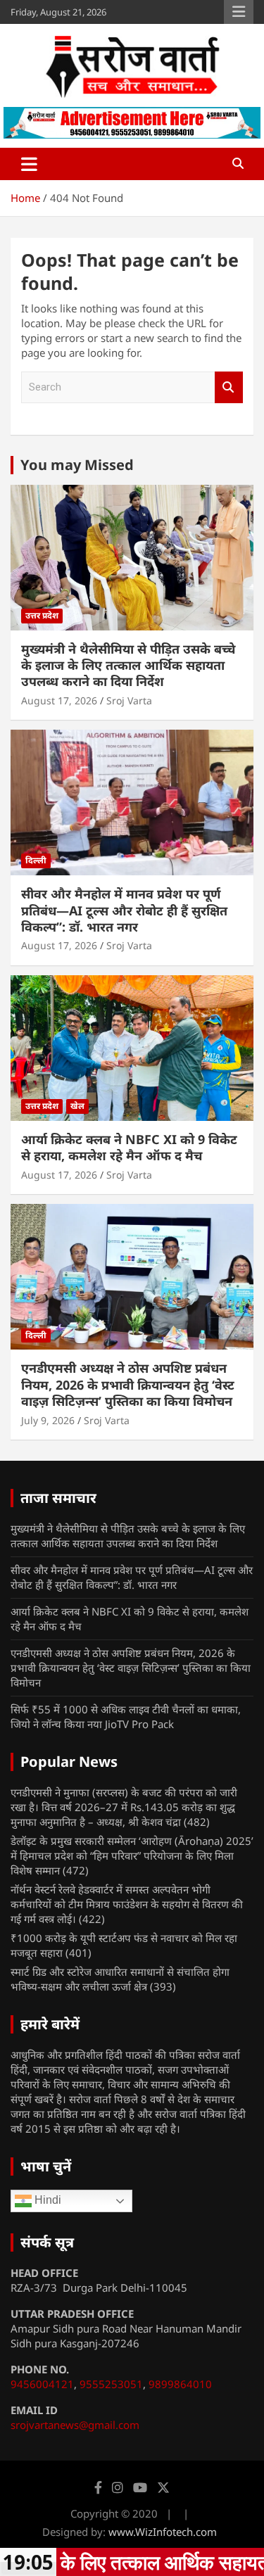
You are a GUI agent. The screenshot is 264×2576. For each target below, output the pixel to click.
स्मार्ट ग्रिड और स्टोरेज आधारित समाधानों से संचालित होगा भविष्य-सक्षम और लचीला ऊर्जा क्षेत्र (120, 1979)
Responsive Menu (239, 12)
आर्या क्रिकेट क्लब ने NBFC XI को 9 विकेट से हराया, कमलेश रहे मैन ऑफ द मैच (129, 1147)
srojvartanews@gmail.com (75, 2425)
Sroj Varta (129, 700)
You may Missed (77, 465)
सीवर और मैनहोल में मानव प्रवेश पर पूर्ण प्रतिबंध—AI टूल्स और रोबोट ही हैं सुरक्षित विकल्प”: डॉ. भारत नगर (124, 910)
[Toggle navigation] (29, 164)
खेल (77, 1106)
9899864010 (180, 2384)
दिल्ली (36, 860)
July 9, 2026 (48, 1420)
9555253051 (111, 2384)
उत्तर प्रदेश (42, 615)
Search (229, 387)
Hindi (46, 2200)
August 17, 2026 (59, 700)
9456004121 (42, 2384)
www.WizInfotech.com (163, 2532)
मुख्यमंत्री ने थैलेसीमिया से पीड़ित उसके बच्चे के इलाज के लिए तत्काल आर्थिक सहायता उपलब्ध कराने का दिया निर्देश (128, 665)
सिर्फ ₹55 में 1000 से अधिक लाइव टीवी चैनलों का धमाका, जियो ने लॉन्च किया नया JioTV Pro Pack (126, 1717)
